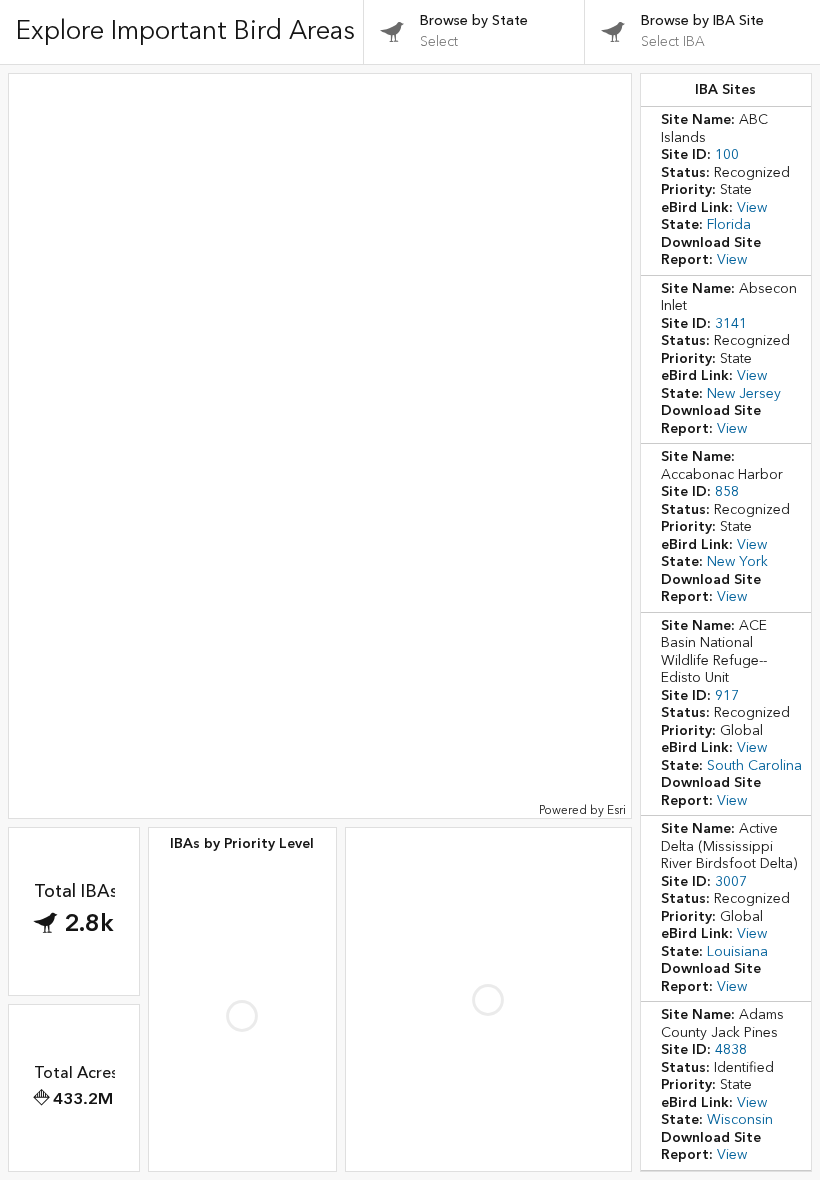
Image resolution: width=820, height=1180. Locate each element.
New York (737, 562)
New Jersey (744, 394)
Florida (729, 225)
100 (727, 155)
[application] (320, 446)
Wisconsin (740, 1120)
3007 (731, 882)
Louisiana (737, 952)
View (752, 208)
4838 (731, 1050)
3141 (731, 324)
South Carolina (754, 766)
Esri (616, 810)
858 (727, 492)
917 (727, 696)
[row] (726, 191)
